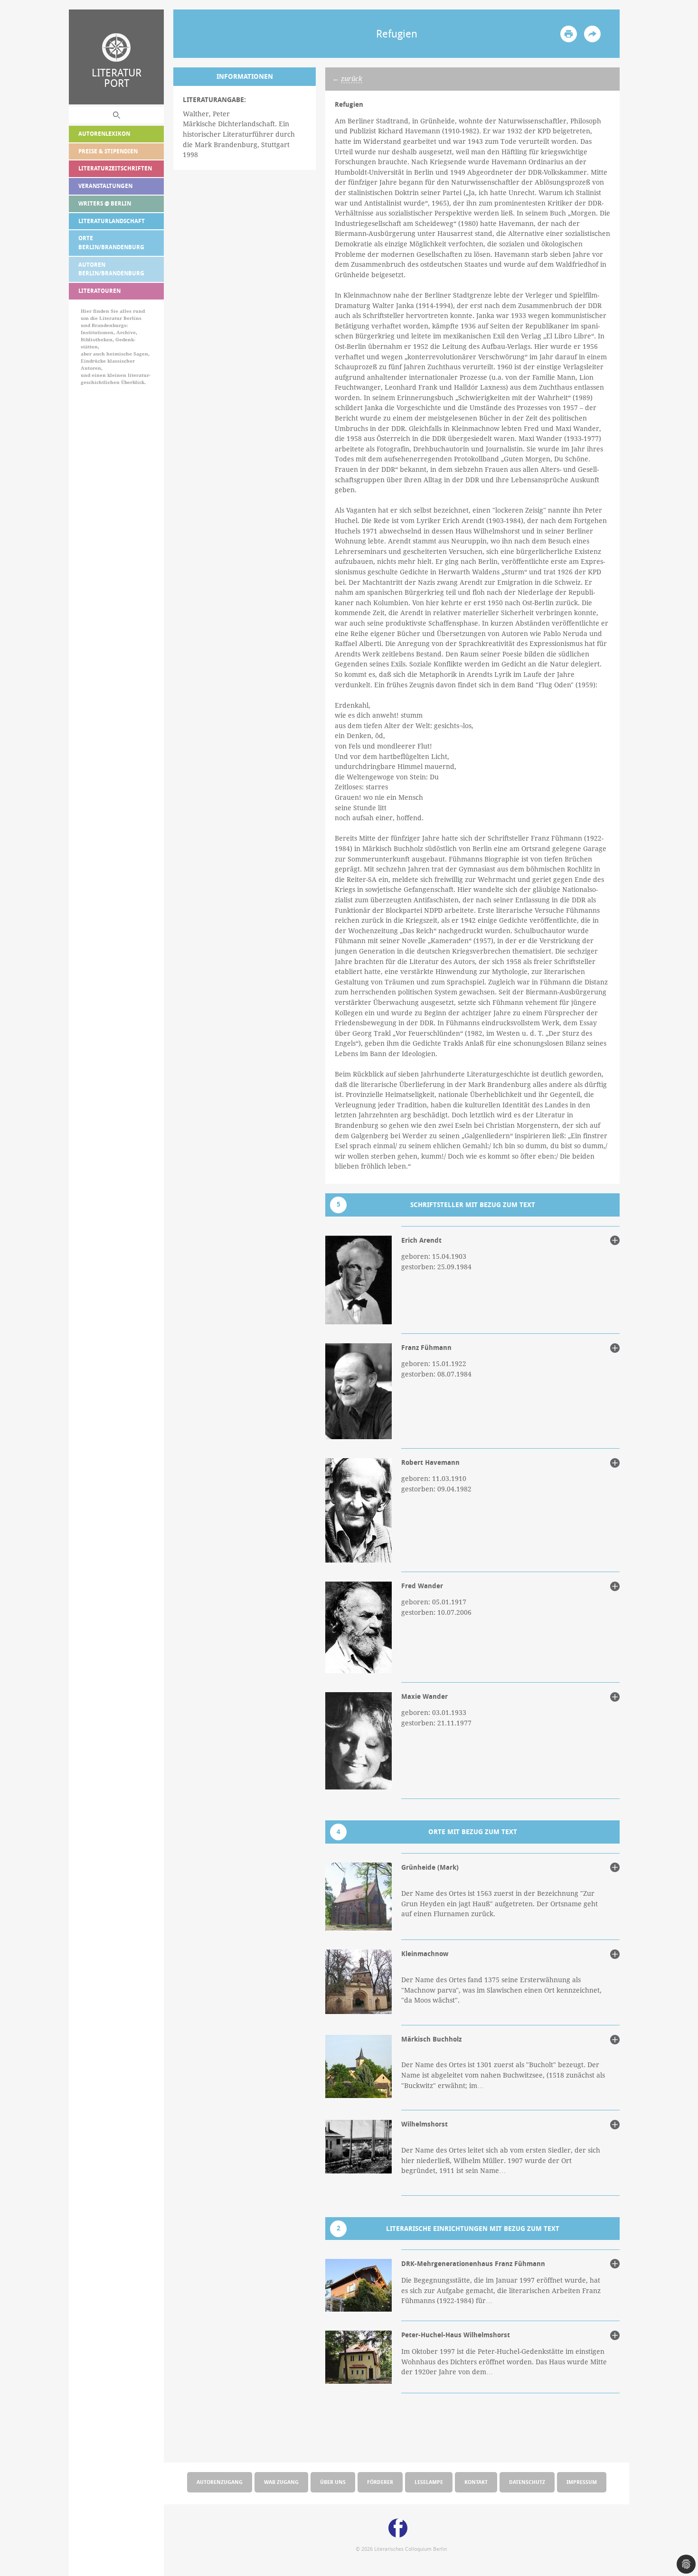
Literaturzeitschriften (115, 168)
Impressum (582, 2482)
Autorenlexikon (104, 134)
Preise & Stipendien (108, 151)
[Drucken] (569, 34)
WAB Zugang (281, 2482)
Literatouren (99, 291)
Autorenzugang (220, 2482)
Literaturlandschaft (112, 221)
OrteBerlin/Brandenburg (111, 243)
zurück (352, 79)
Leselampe (429, 2482)
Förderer (380, 2482)
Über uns (333, 2482)
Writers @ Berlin (105, 203)
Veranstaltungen (105, 186)
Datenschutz (527, 2482)
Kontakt (476, 2482)
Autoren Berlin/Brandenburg (111, 269)
